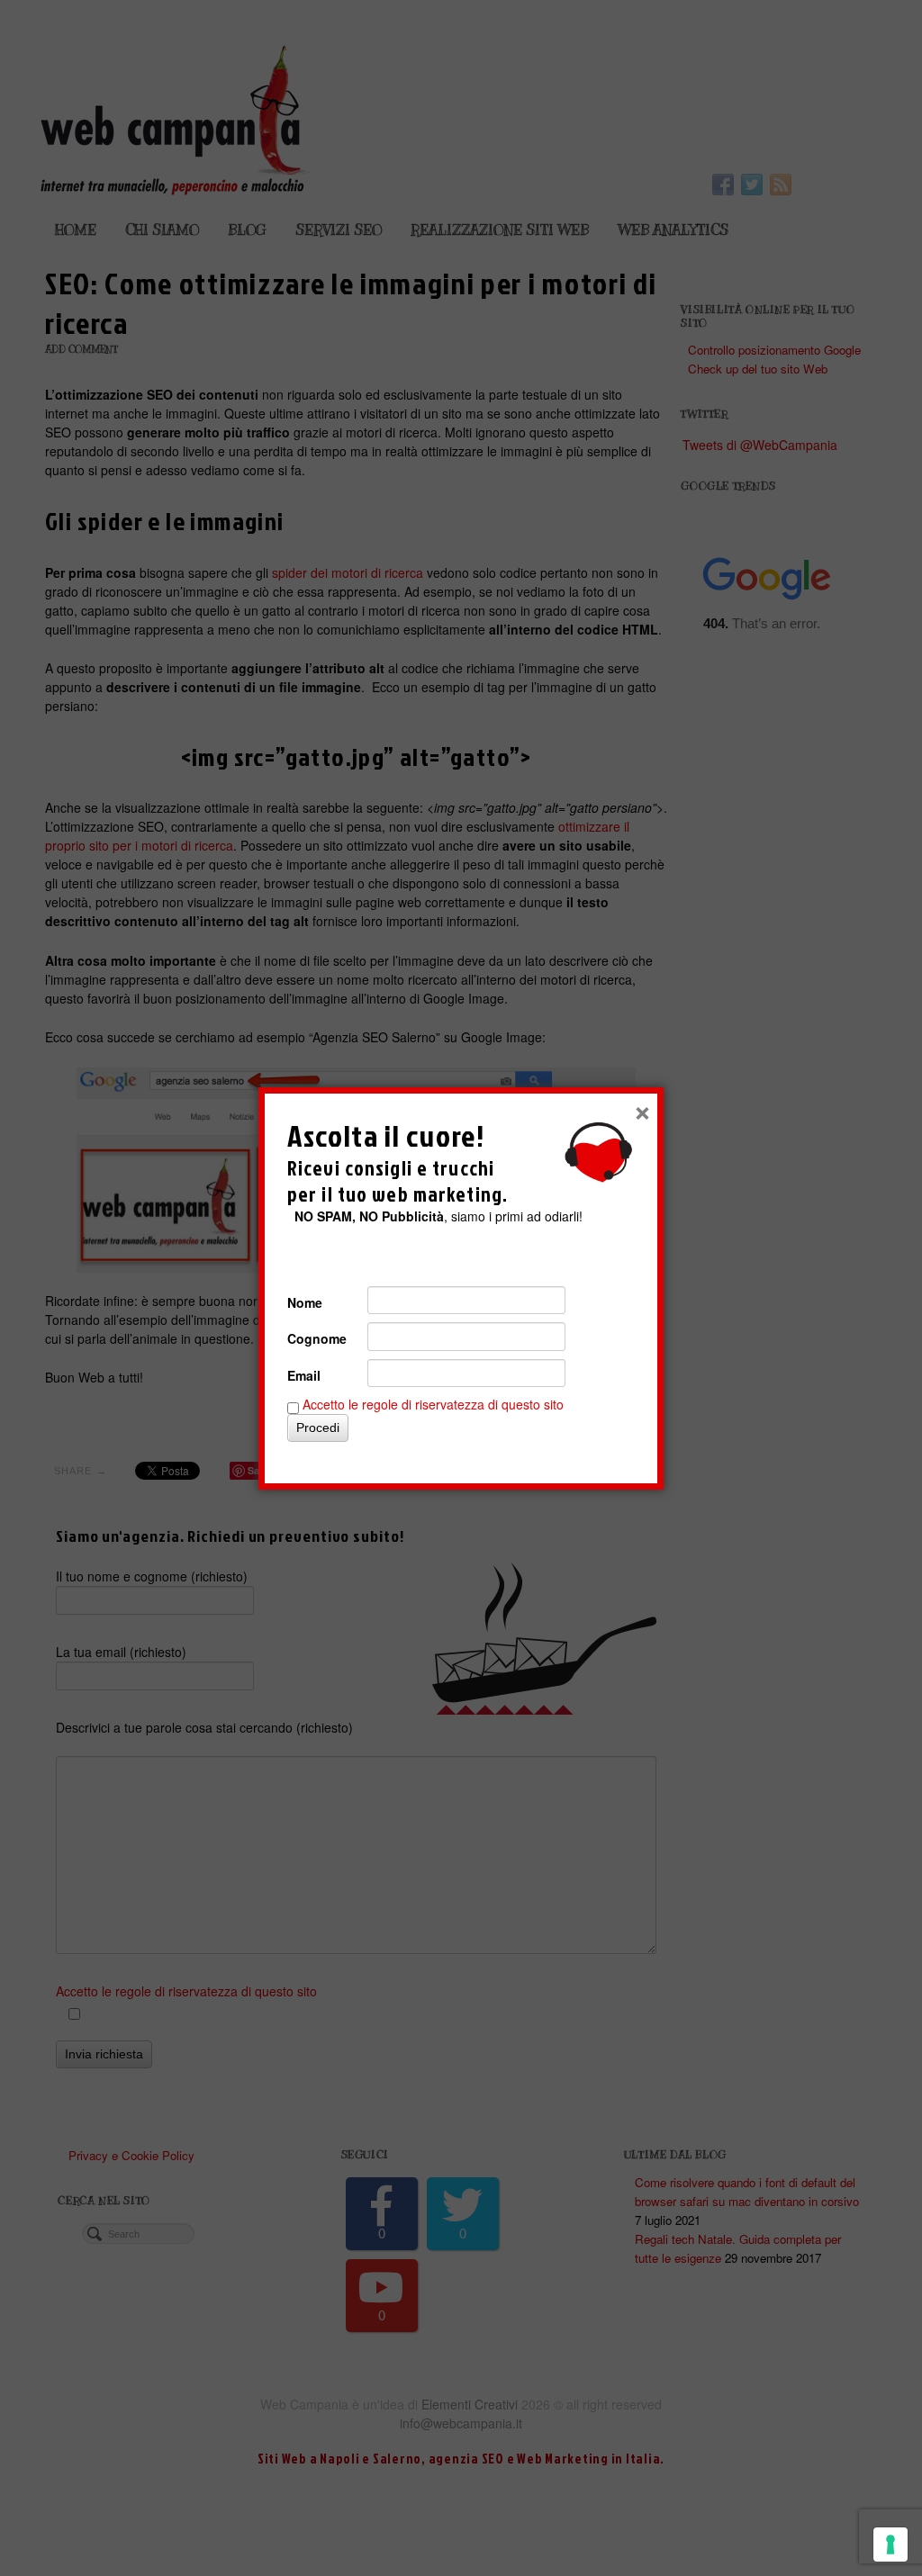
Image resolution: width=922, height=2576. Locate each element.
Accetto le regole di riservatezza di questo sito (433, 1404)
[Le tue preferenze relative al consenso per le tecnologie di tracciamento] (890, 2544)
